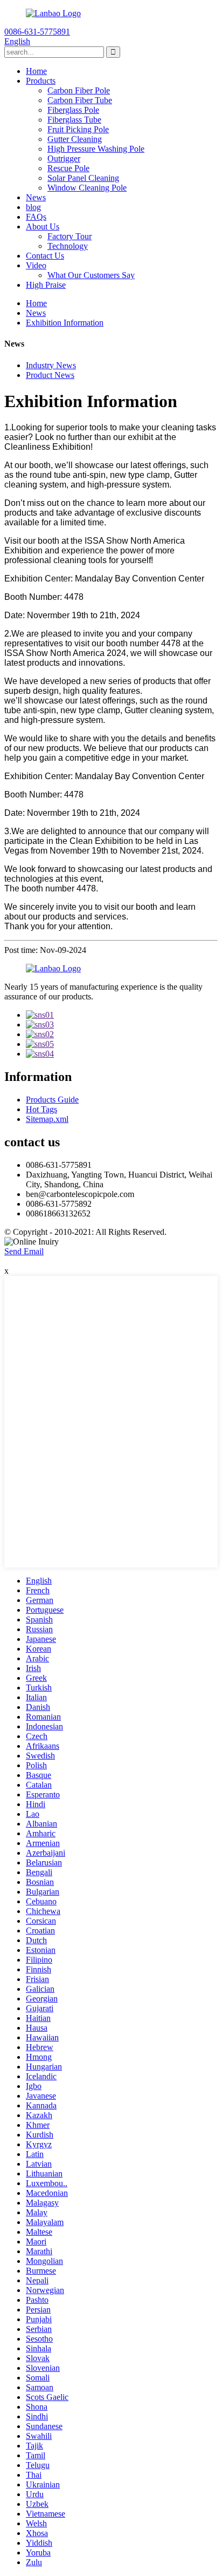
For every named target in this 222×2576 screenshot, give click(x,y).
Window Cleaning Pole (87, 188)
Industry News (51, 365)
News (36, 197)
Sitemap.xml (47, 1119)
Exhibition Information (65, 323)
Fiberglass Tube (74, 120)
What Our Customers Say (91, 275)
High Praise (46, 285)
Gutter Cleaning (75, 139)
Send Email (24, 1251)
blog (33, 207)
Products (41, 81)
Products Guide (52, 1100)
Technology (68, 246)
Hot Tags (41, 1109)
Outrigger (64, 158)
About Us (43, 227)
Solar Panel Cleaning (83, 178)
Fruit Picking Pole (78, 129)
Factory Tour (70, 236)
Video (36, 265)
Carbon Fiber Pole (79, 90)
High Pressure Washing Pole (96, 149)
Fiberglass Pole (73, 110)
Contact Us (45, 256)
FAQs (36, 217)
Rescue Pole (68, 168)
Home (36, 71)
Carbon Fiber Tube (80, 100)
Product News (50, 375)
